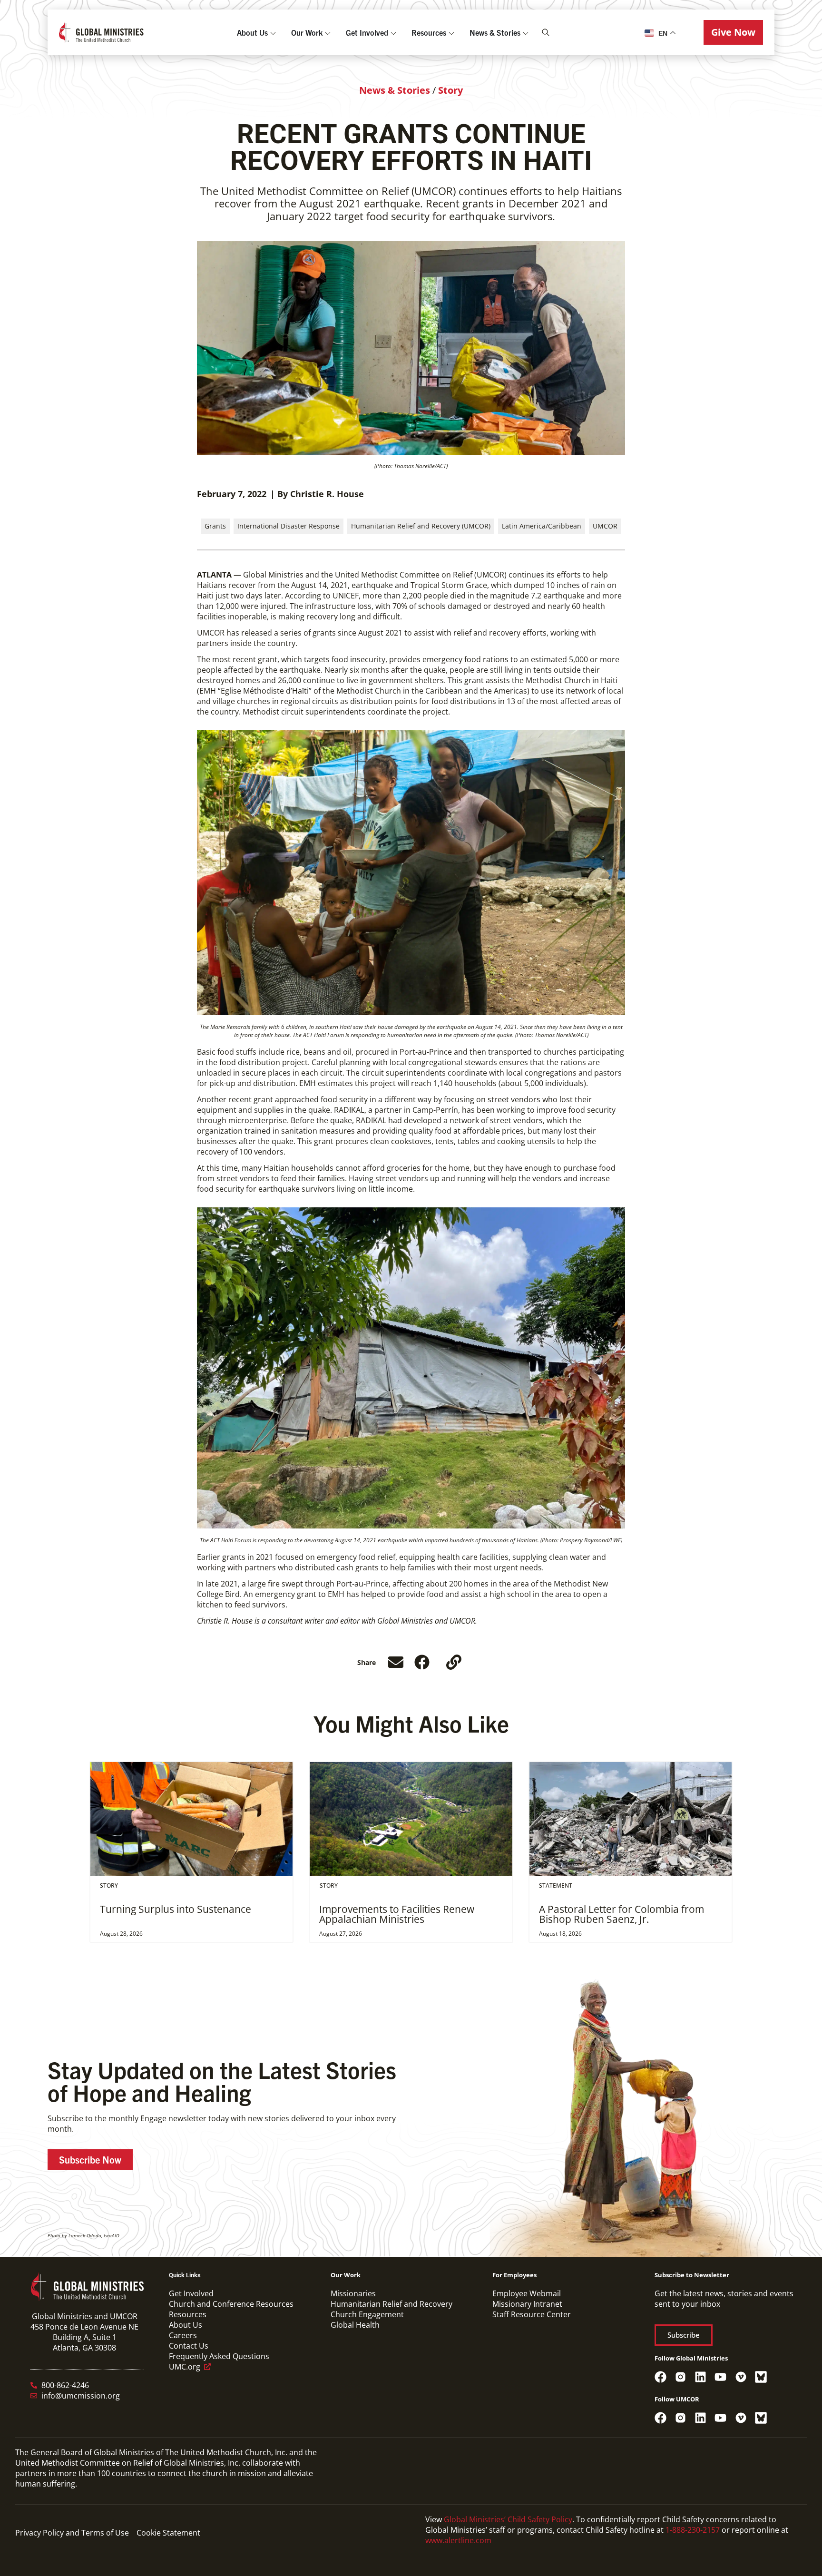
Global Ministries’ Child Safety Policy (508, 2519)
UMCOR (605, 526)
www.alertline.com (458, 2540)
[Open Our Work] (328, 32)
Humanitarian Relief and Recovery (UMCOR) (421, 526)
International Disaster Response (289, 526)
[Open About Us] (273, 32)
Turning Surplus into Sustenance (176, 1909)
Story (450, 90)
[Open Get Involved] (393, 32)
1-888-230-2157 (693, 2530)
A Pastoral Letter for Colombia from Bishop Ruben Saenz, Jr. (621, 1914)
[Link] (454, 1662)
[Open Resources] (451, 32)
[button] (733, 32)
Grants (215, 526)
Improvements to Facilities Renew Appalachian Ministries (397, 1914)
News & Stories (395, 90)
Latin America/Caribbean (542, 526)
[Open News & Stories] (526, 32)
